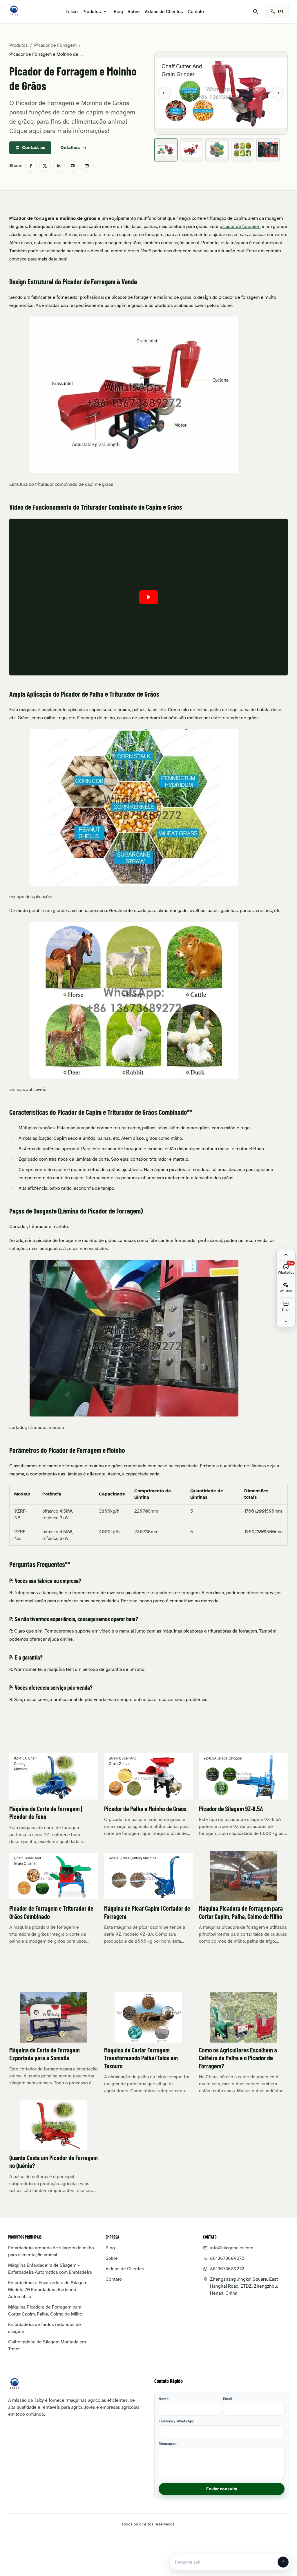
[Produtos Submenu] (105, 12)
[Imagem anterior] (164, 93)
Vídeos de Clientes (164, 12)
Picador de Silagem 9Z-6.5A (231, 1809)
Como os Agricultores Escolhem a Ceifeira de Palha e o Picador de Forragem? (238, 2058)
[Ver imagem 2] (191, 150)
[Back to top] (286, 1255)
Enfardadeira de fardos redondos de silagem (45, 2328)
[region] (148, 1515)
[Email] (87, 166)
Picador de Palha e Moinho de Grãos (145, 1809)
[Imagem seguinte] (278, 93)
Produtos (92, 12)
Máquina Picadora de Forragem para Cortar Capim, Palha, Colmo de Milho (241, 1912)
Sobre (134, 12)
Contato (196, 12)
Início (72, 12)
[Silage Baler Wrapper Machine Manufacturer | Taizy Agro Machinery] (14, 10)
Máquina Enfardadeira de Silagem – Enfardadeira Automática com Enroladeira (50, 2269)
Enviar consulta (222, 2489)
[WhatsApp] (73, 166)
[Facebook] (31, 166)
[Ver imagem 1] (166, 150)
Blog (118, 12)
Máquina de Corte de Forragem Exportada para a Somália (45, 2054)
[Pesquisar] (256, 12)
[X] (45, 166)
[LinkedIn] (59, 166)
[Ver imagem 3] (217, 150)
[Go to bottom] (286, 1322)
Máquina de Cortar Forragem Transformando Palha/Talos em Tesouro (141, 2058)
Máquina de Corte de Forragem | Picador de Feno (46, 1813)
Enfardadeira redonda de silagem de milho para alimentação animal (51, 2251)
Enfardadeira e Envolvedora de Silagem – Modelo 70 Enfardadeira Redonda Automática (49, 2290)
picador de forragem (240, 226)
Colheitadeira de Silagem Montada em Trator (47, 2345)
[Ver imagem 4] (242, 150)
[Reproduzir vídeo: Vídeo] (148, 597)
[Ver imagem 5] (268, 150)
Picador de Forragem (55, 45)
